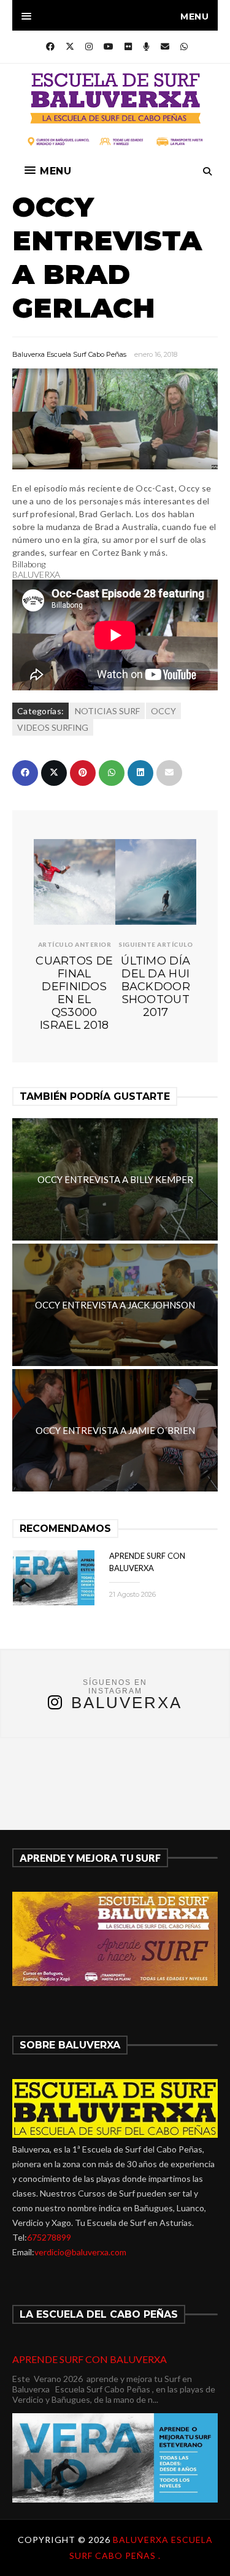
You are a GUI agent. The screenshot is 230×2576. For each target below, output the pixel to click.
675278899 (49, 2237)
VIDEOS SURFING (53, 727)
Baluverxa (127, 1703)
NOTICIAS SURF (107, 711)
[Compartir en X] (54, 773)
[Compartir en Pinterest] (83, 773)
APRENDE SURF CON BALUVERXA (90, 2359)
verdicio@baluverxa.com (80, 2252)
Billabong (29, 564)
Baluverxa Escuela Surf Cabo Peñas (69, 354)
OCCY (163, 711)
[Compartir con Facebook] (25, 773)
